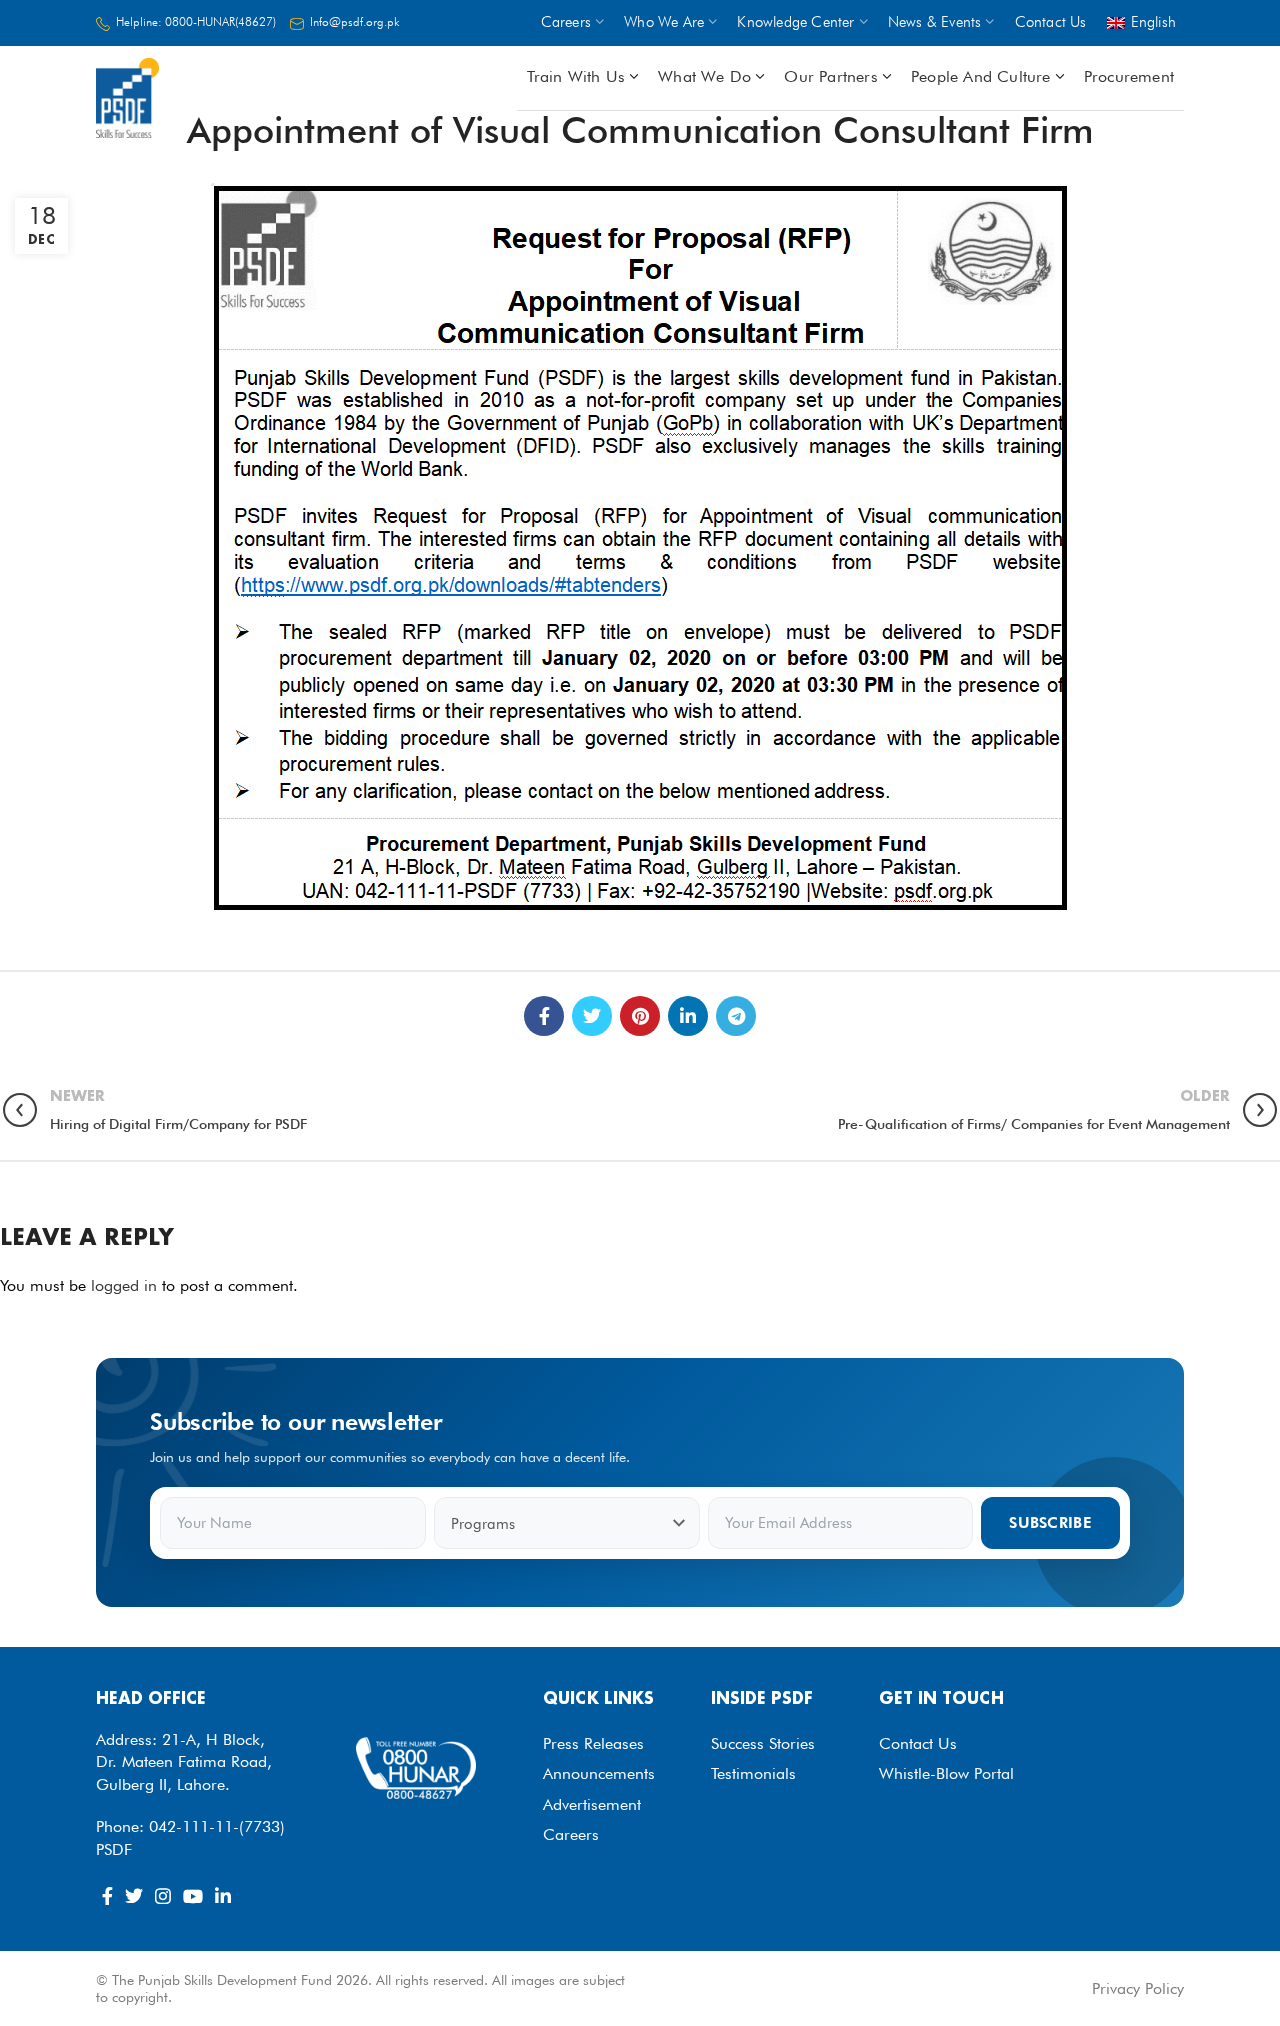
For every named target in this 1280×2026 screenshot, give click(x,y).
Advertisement (592, 1804)
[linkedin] (688, 1016)
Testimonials (753, 1773)
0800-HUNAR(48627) (220, 21)
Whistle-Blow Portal (946, 1773)
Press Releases (593, 1743)
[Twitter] (592, 1016)
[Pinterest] (640, 1016)
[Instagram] (163, 1896)
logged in (124, 1285)
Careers (571, 1834)
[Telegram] (736, 1016)
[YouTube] (193, 1896)
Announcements (599, 1773)
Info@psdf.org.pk (355, 21)
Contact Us (918, 1743)
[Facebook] (544, 1016)
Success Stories (763, 1743)
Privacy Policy (1138, 1988)
